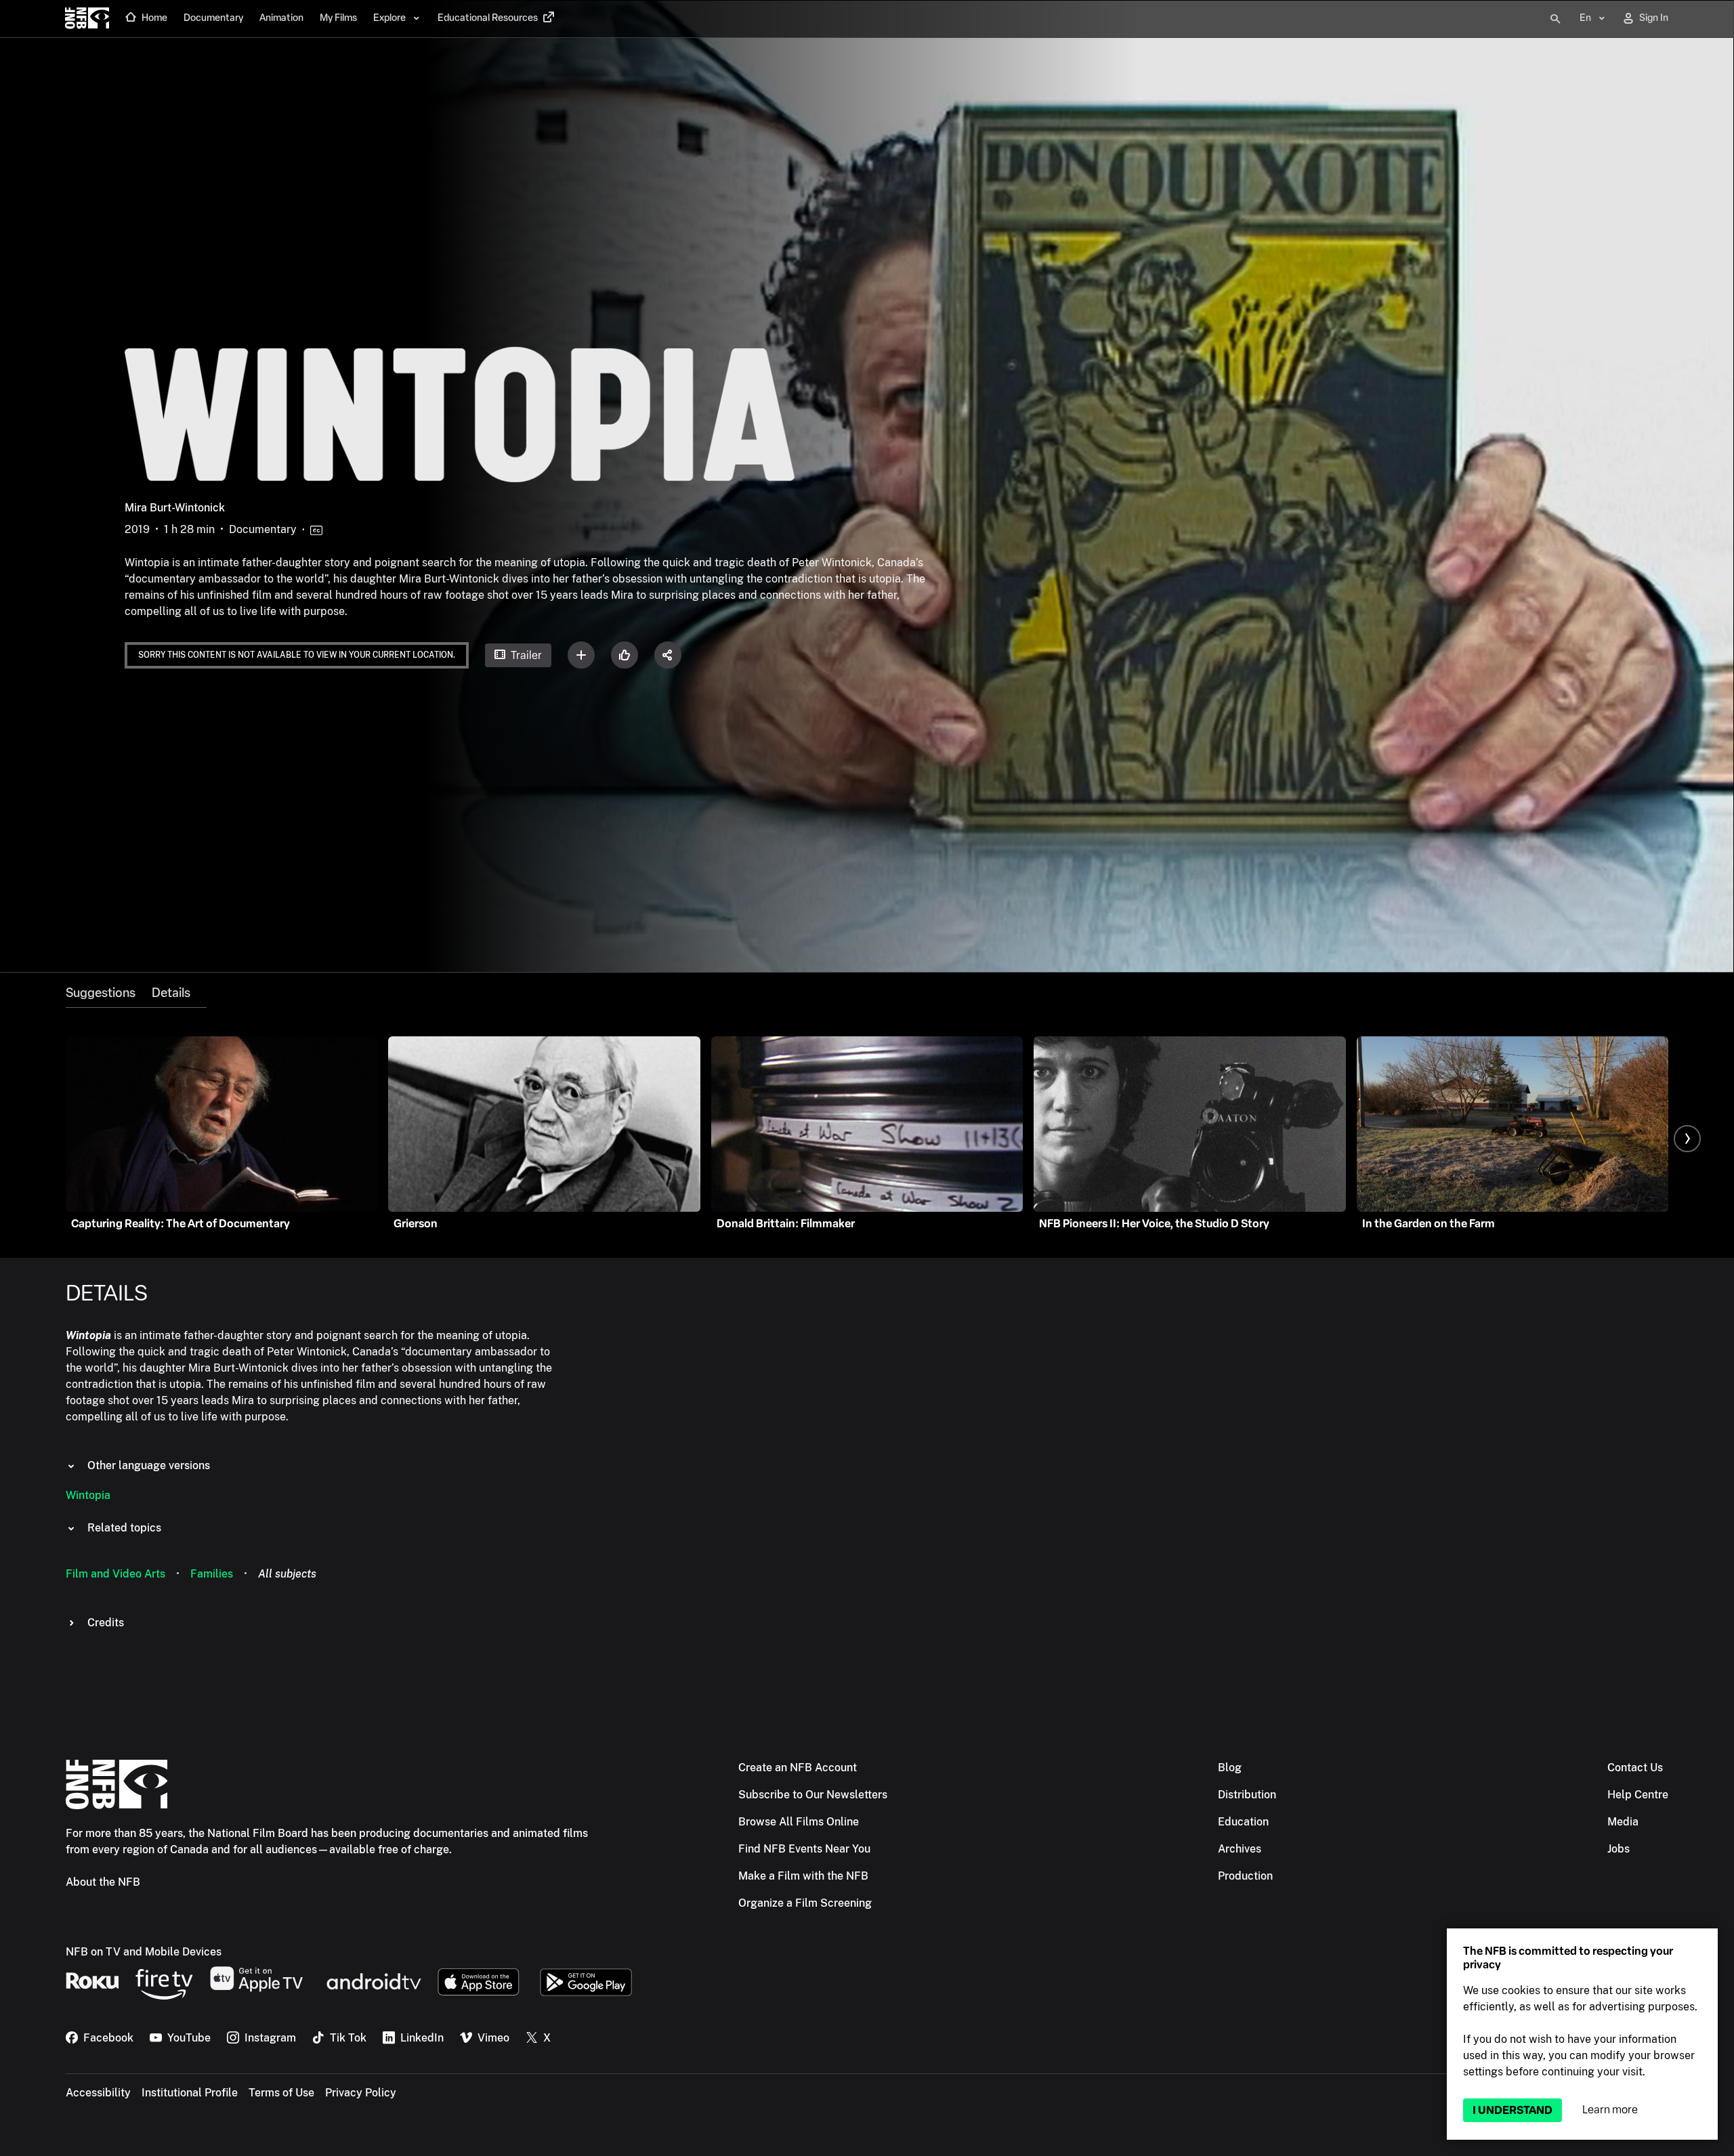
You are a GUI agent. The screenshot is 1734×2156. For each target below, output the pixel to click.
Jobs (1619, 1849)
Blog (1230, 1768)
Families (212, 1574)
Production (1245, 1876)
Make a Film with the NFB (803, 1876)
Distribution (1247, 1795)
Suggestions (101, 993)
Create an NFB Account (798, 1768)
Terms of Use (281, 2093)
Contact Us (1635, 1768)
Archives (1240, 1849)
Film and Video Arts (115, 1574)
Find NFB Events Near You (804, 1849)
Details (171, 993)
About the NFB (103, 1882)
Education (1243, 1822)
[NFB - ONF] (87, 19)
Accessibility (98, 2093)
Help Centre (1638, 1795)
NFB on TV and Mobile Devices (144, 1952)
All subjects (287, 1574)
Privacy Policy (361, 2093)
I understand (1513, 2110)
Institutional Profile (190, 2093)
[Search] (1555, 19)
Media (1623, 1822)
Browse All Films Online (799, 1822)
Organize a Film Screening (805, 1903)
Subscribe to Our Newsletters (813, 1795)
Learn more (1610, 2110)
